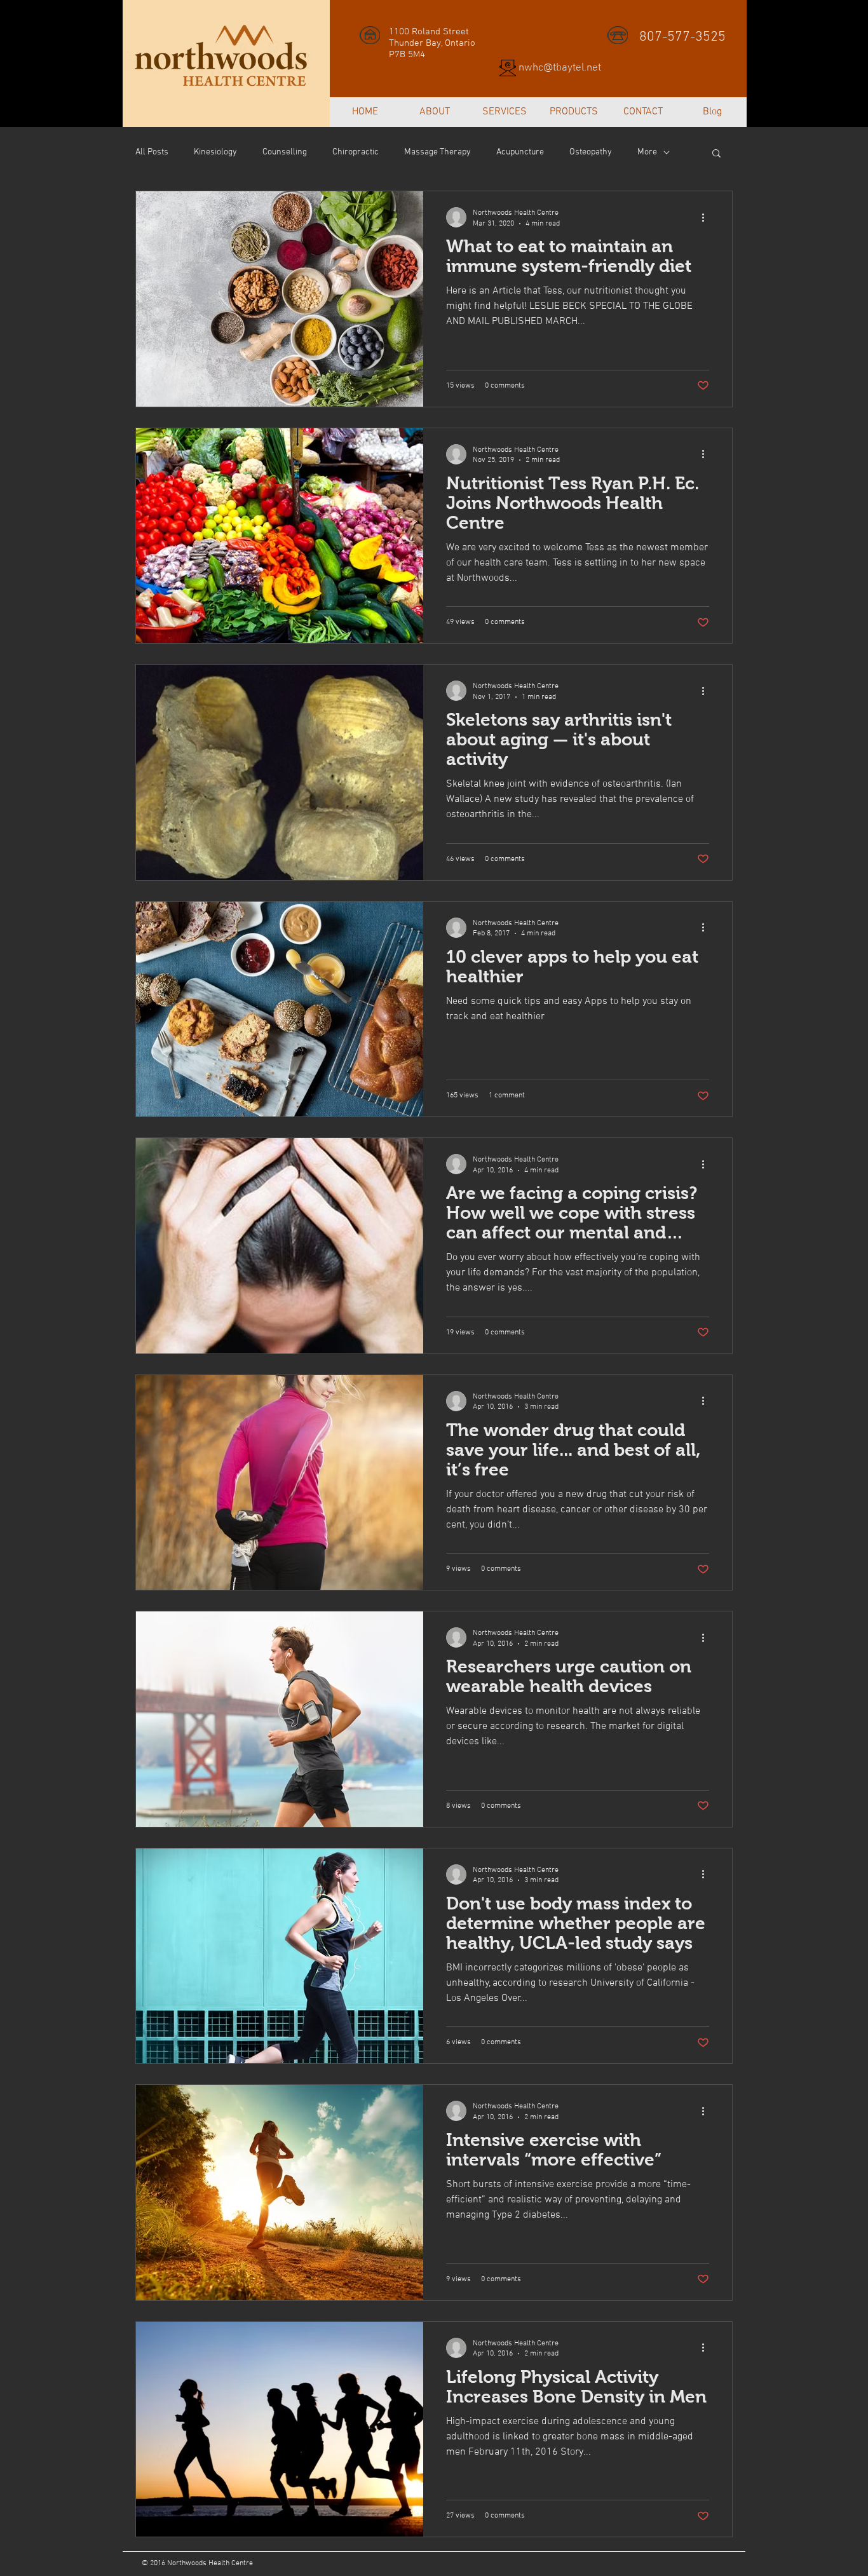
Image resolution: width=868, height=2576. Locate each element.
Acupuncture (520, 152)
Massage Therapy (437, 152)
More (647, 152)
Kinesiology (215, 152)
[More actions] (707, 217)
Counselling (285, 152)
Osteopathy (591, 152)
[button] (716, 154)
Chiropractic (356, 152)
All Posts (152, 152)
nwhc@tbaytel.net (560, 68)
